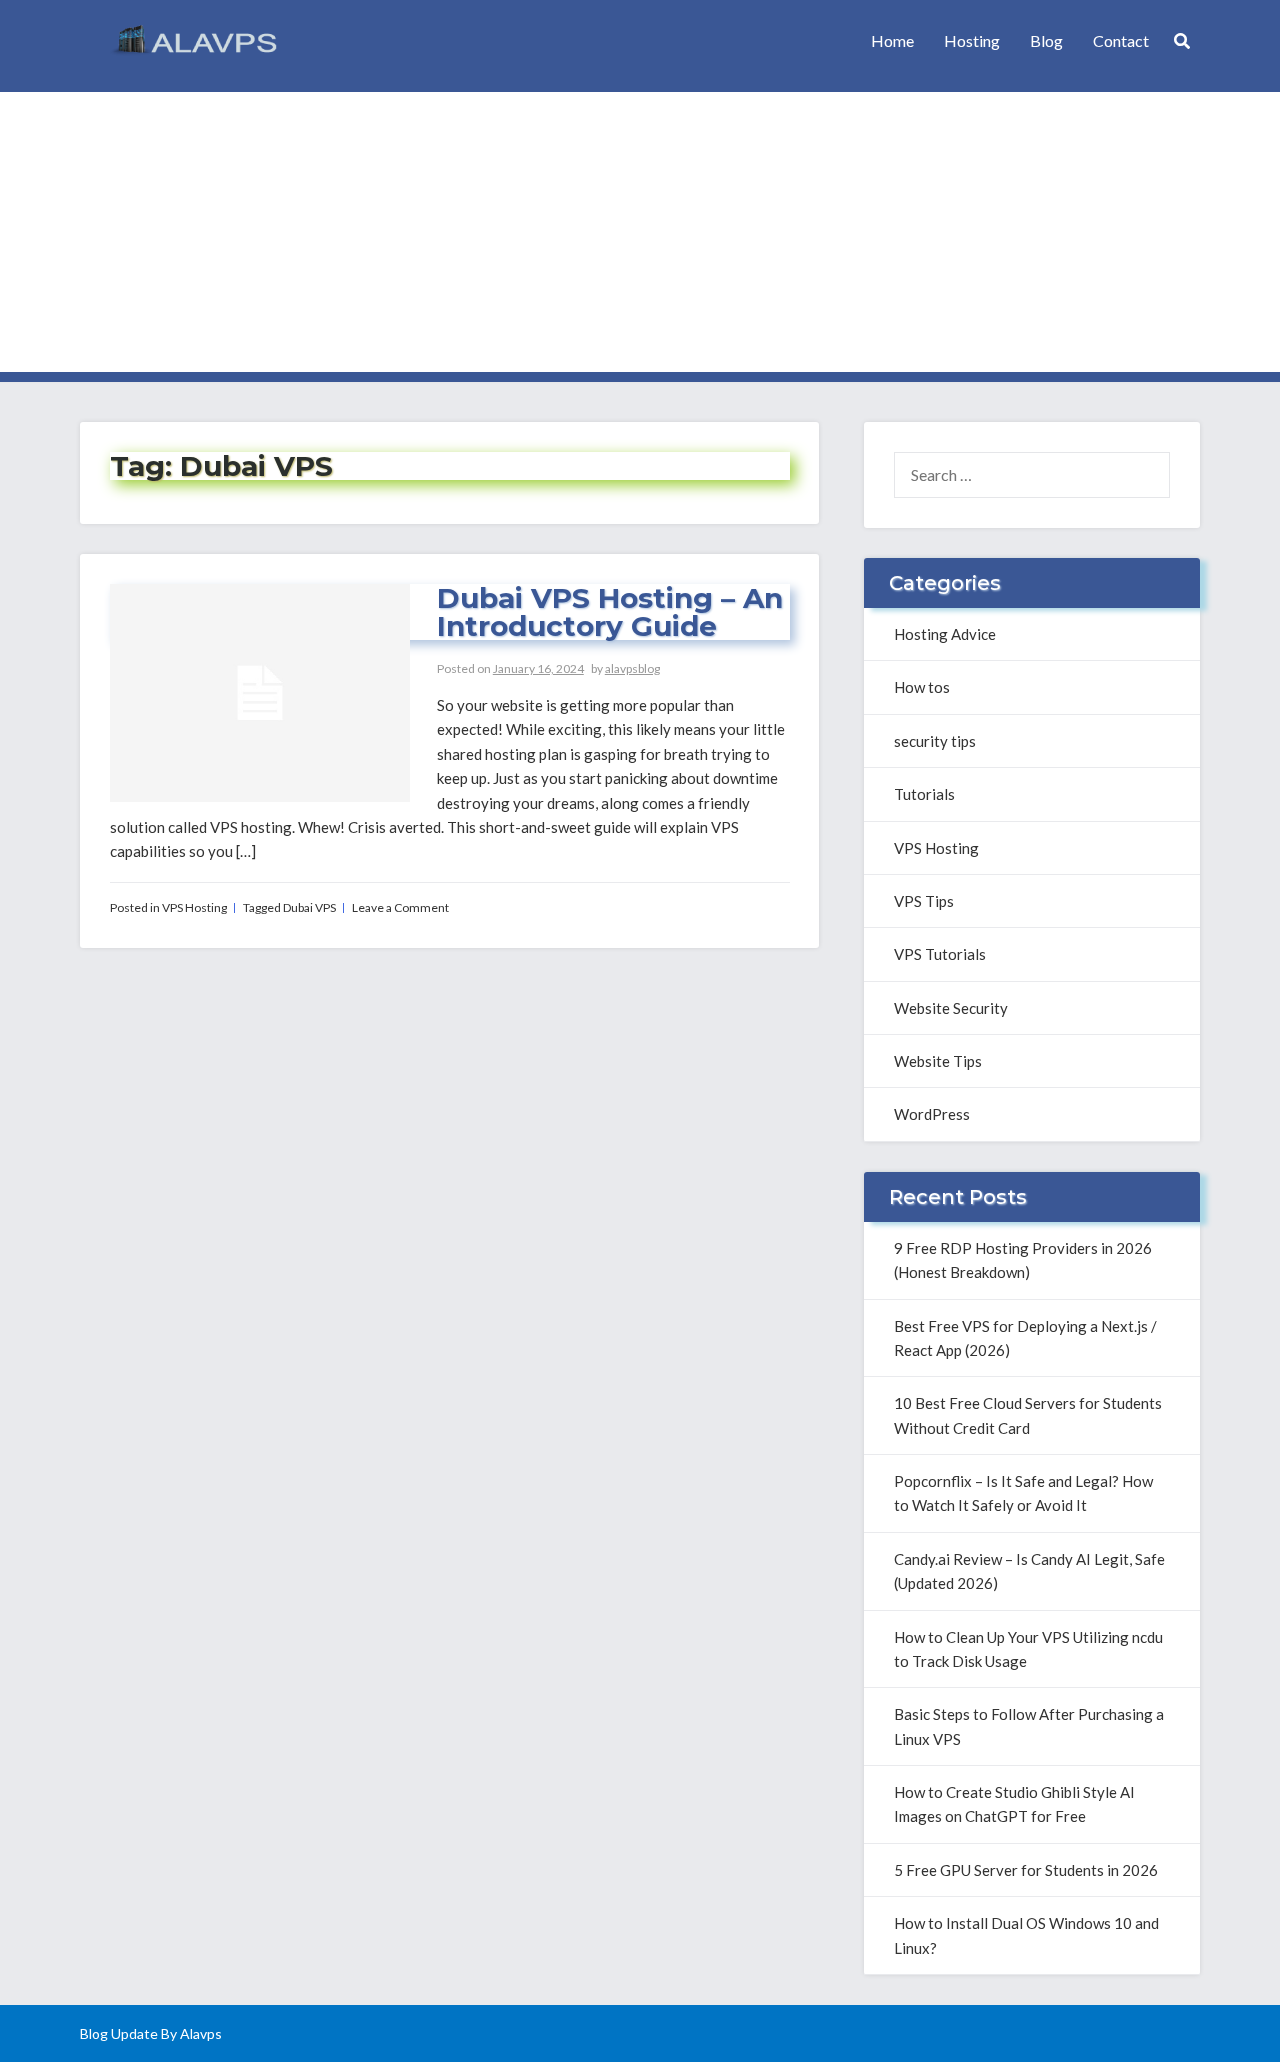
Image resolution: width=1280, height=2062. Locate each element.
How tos (922, 687)
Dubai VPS (309, 907)
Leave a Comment (400, 907)
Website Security (951, 1008)
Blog (1046, 40)
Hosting (972, 40)
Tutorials (924, 794)
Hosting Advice (945, 634)
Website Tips (938, 1061)
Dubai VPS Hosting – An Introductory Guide (610, 612)
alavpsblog (632, 668)
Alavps (201, 2033)
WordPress (932, 1114)
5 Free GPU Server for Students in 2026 (1026, 1870)
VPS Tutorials (940, 954)
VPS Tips (924, 901)
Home (892, 40)
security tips (935, 741)
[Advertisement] (640, 232)
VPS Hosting (194, 907)
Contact (1121, 40)
